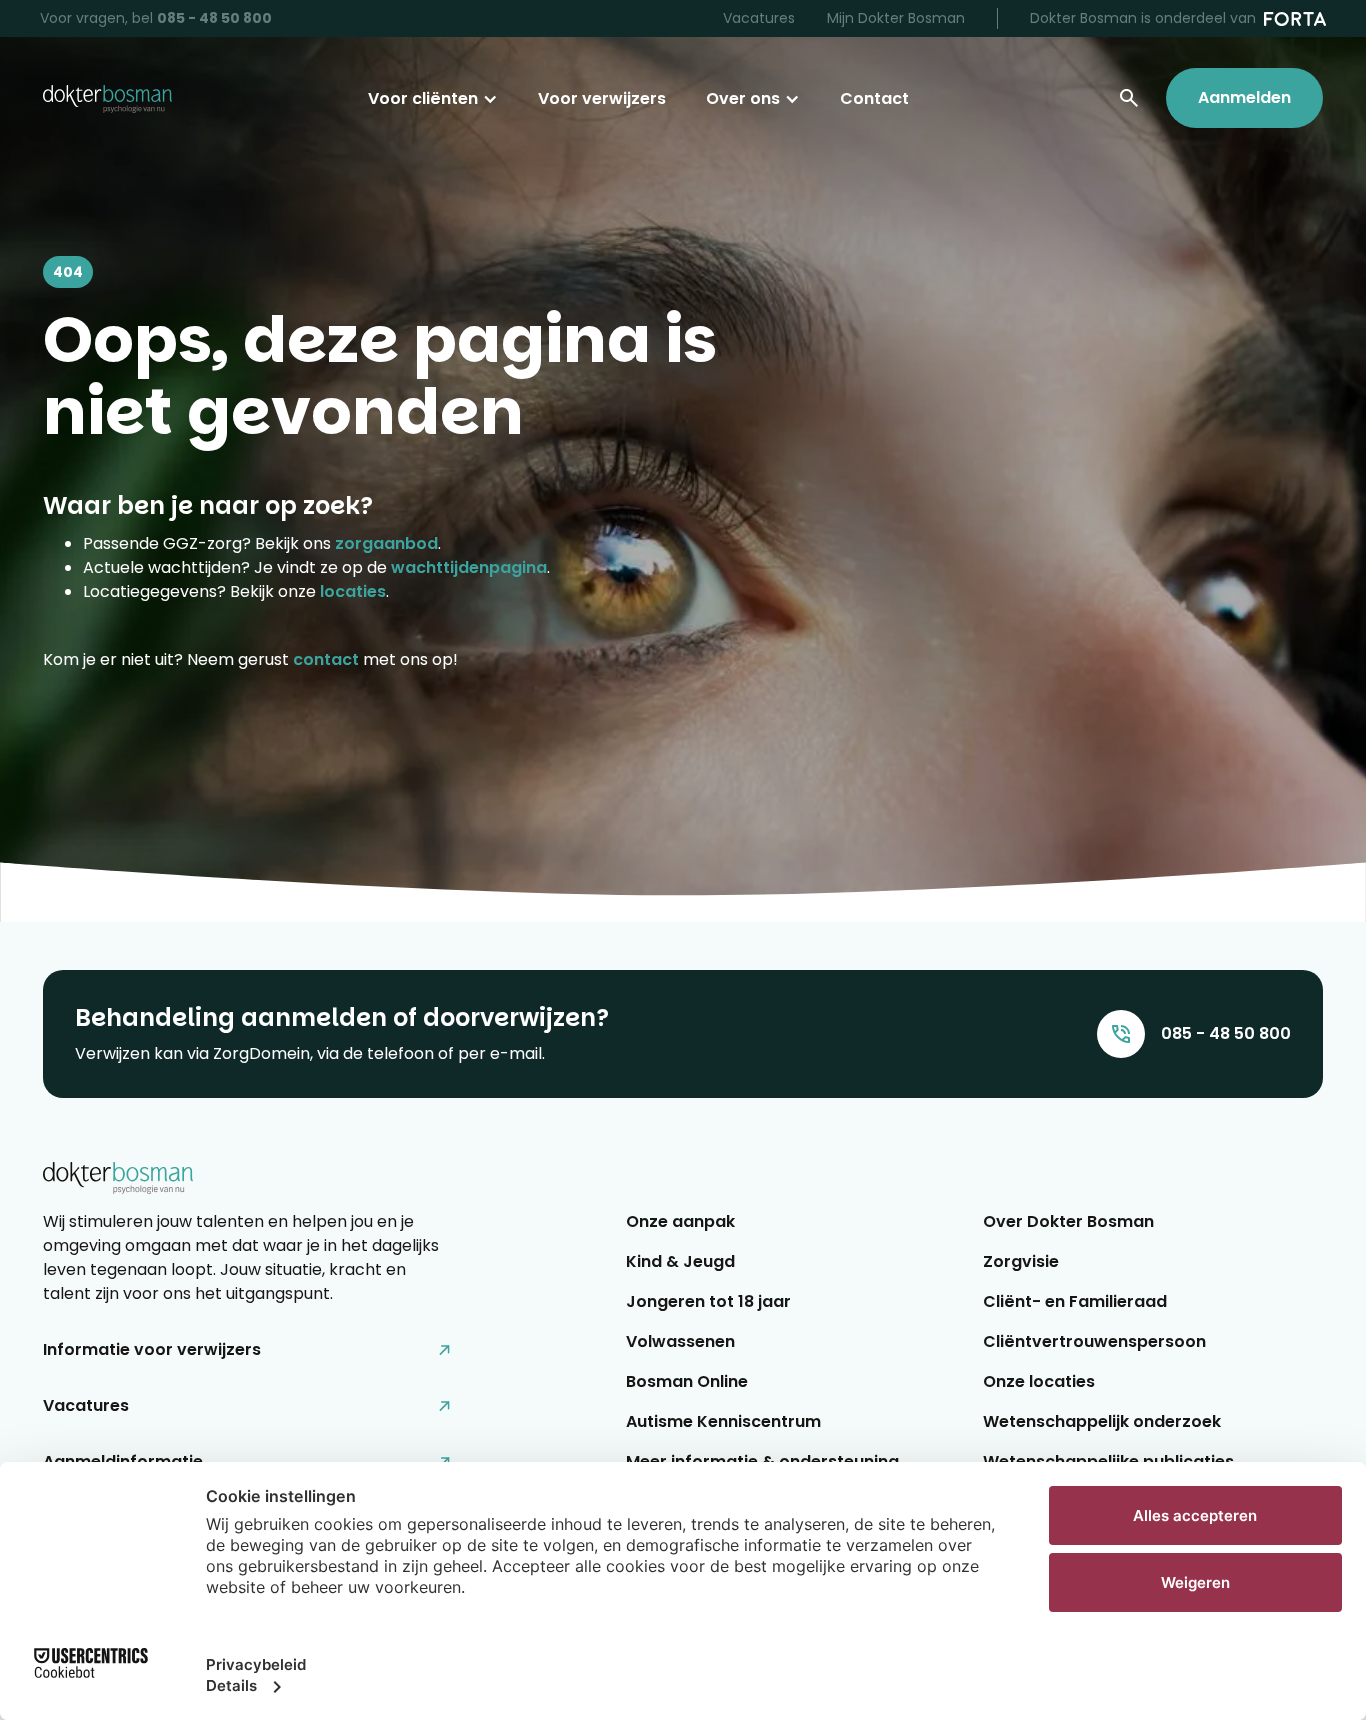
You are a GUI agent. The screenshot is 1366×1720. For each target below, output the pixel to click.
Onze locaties (1039, 1381)
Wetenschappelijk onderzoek (1102, 1421)
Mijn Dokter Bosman (896, 18)
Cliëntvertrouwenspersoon (1094, 1341)
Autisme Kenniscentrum (723, 1421)
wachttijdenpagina (469, 567)
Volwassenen (680, 1341)
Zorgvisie (1021, 1261)
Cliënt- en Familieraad (1075, 1301)
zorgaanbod (386, 543)
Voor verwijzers (602, 98)
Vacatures (759, 18)
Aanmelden (1244, 97)
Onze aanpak (680, 1221)
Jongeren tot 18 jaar (708, 1301)
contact (326, 659)
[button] (433, 99)
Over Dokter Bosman (1068, 1221)
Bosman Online (687, 1381)
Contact (874, 98)
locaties (353, 591)
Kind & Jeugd (680, 1261)
